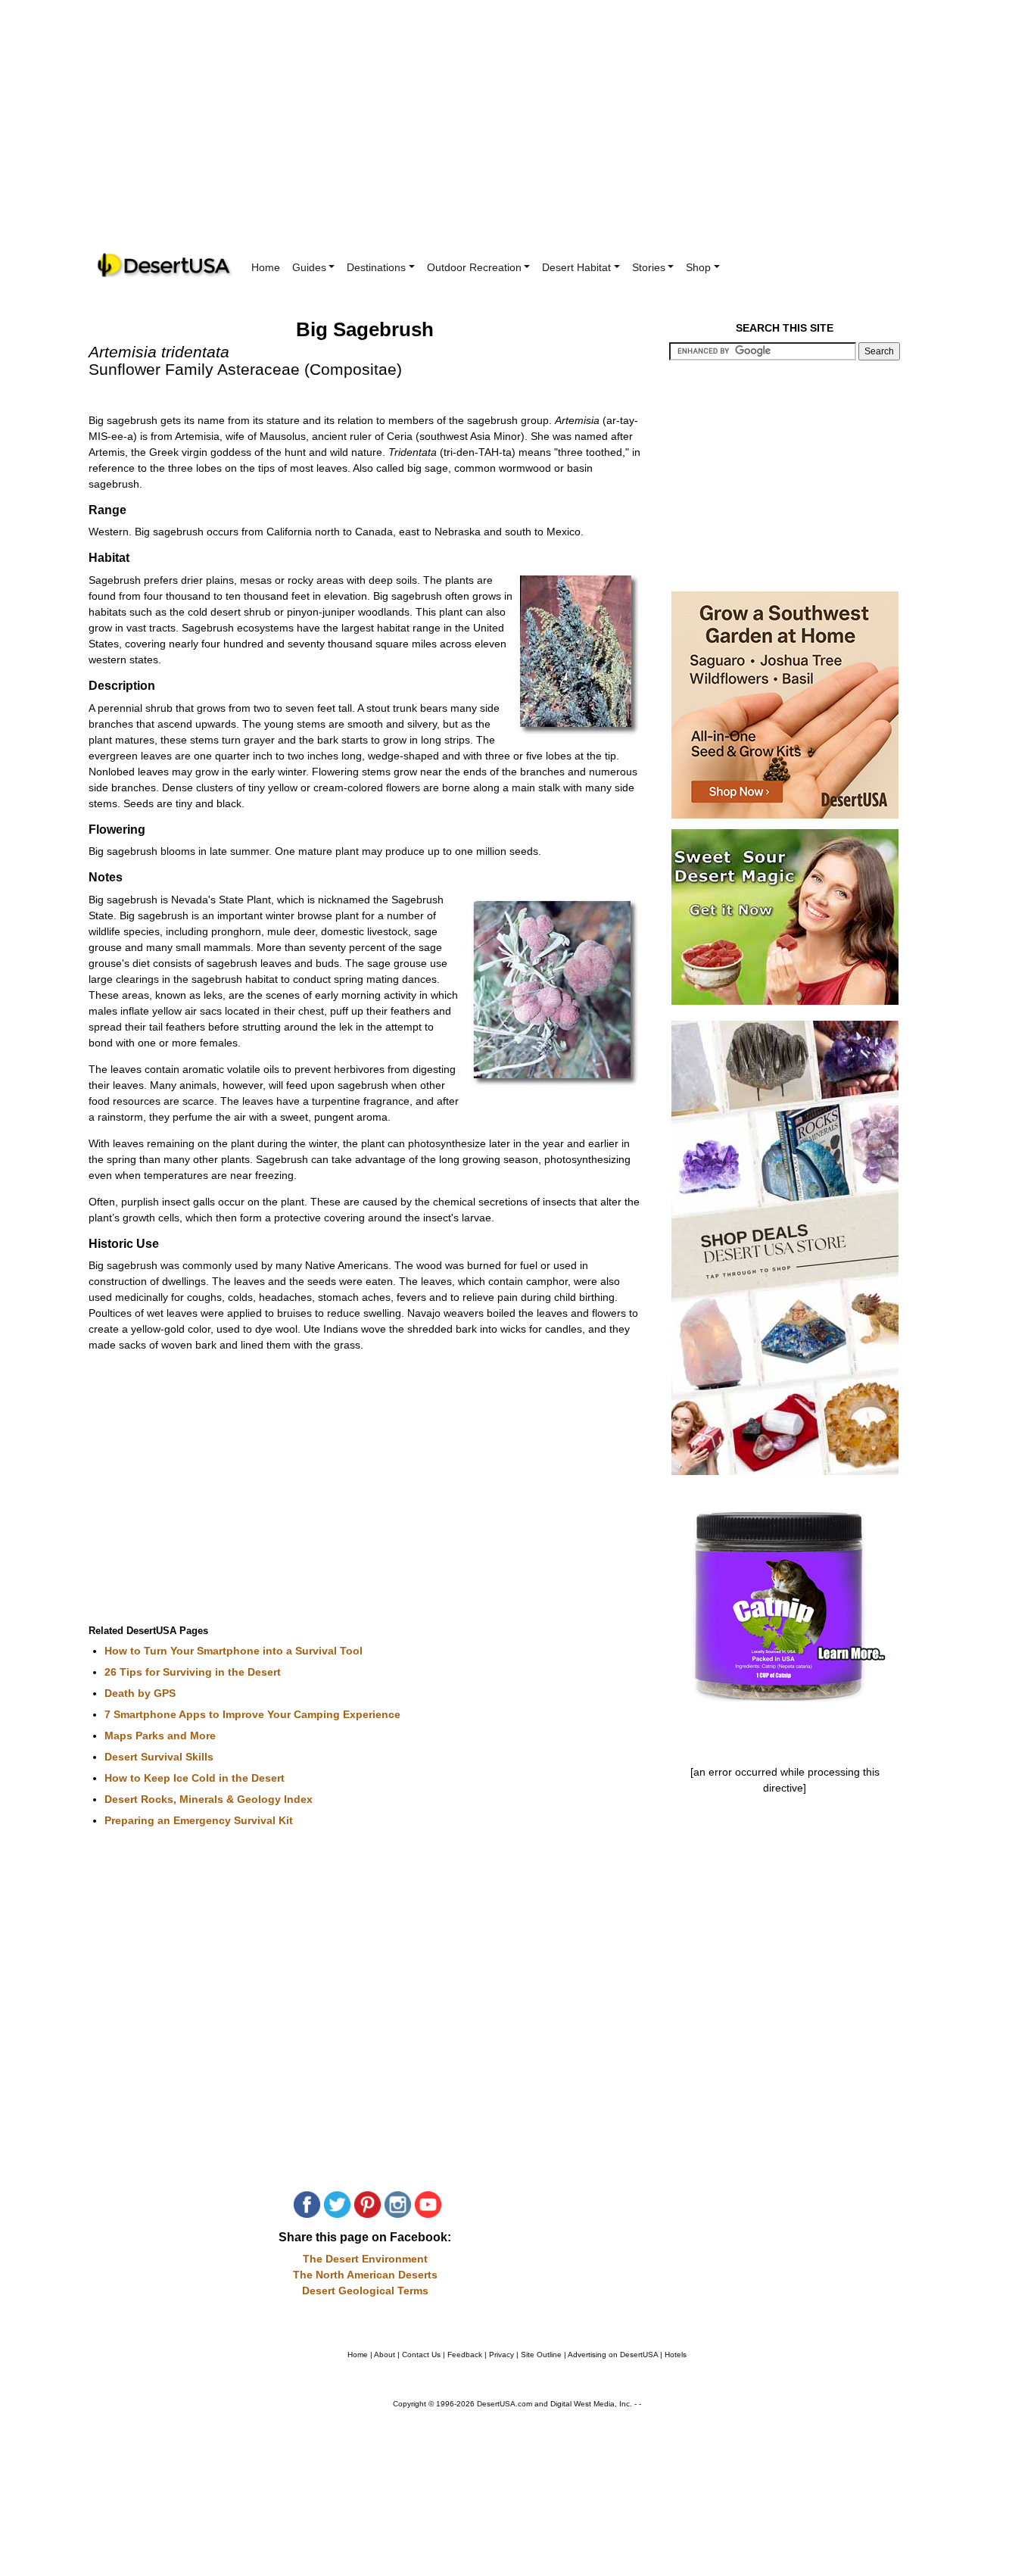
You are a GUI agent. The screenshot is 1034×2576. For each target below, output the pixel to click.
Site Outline (541, 2355)
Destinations (376, 267)
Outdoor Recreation (474, 267)
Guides (309, 267)
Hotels (676, 2355)
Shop (698, 267)
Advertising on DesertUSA (613, 2355)
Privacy (501, 2355)
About (385, 2355)
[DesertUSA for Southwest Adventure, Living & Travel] (165, 265)
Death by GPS (140, 1693)
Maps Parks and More (160, 1736)
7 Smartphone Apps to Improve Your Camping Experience (252, 1714)
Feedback (465, 2355)
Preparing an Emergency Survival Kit (199, 1820)
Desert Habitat (576, 267)
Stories (649, 267)
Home (266, 267)
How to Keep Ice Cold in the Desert (195, 1778)
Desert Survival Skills (159, 1757)
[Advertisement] (517, 136)
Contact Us (421, 2355)
